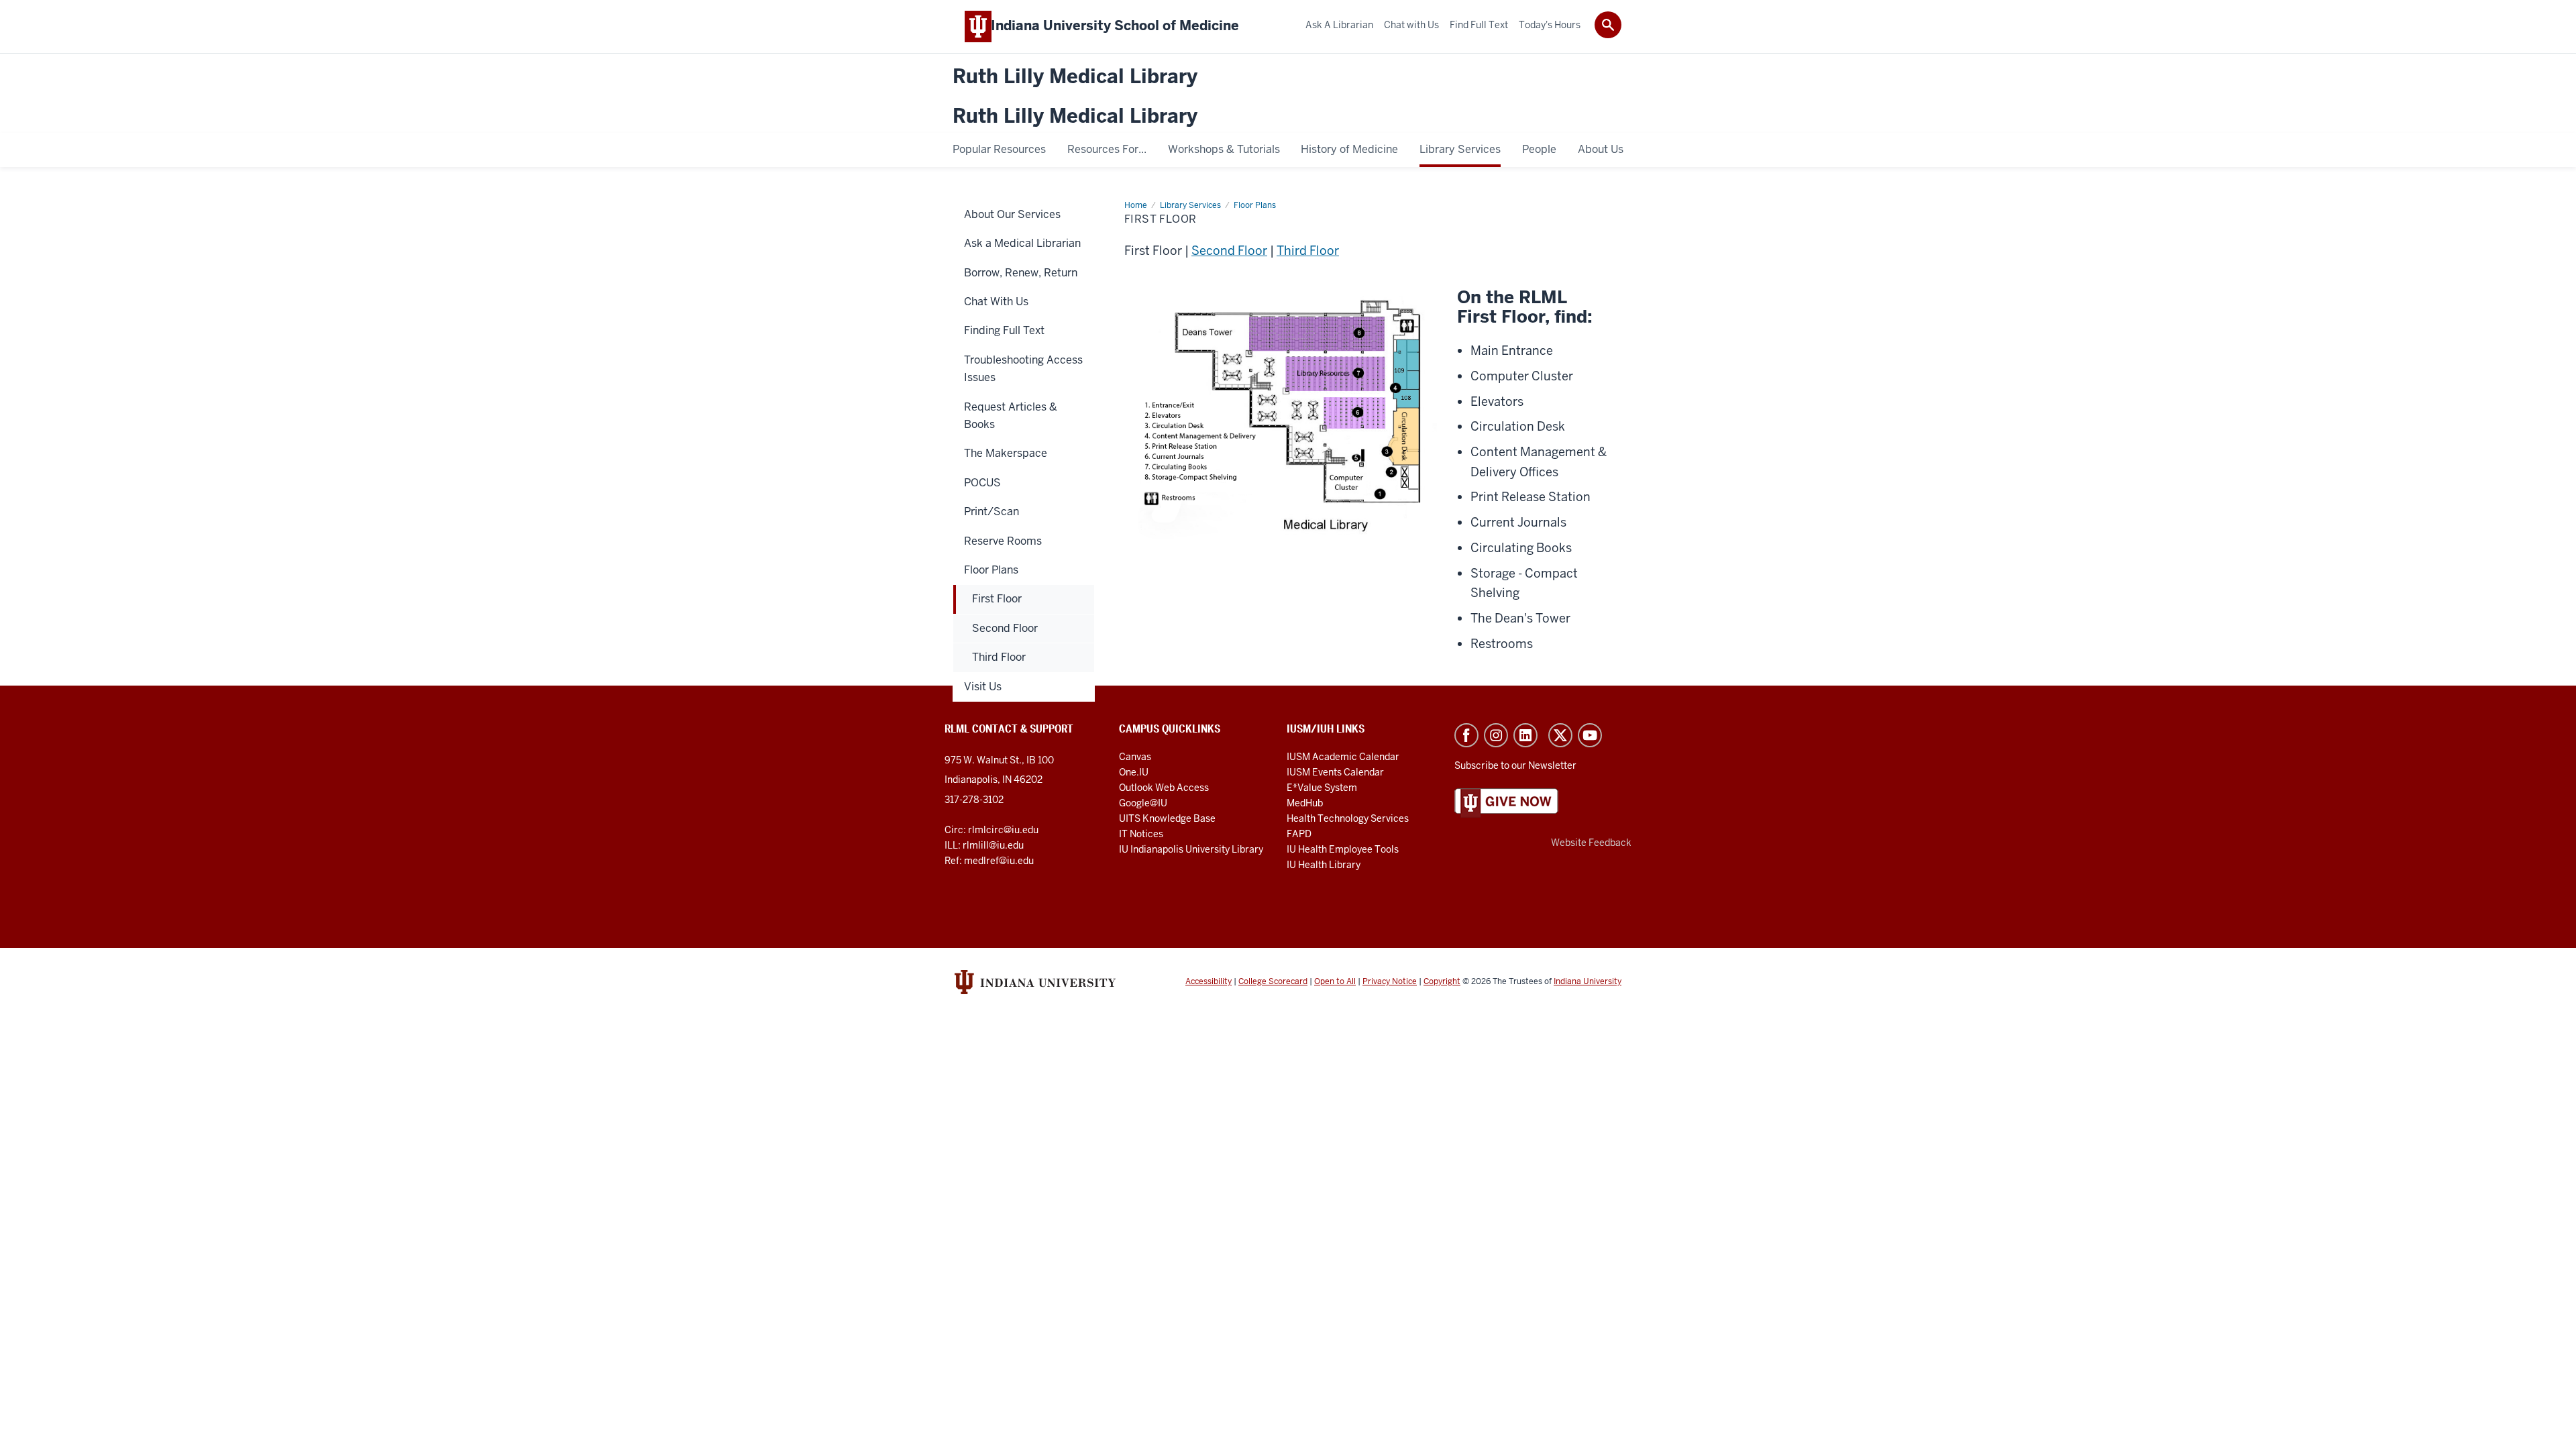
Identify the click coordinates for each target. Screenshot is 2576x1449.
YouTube (1590, 735)
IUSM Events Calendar (1335, 772)
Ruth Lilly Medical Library (1075, 77)
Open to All (1335, 981)
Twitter (1560, 735)
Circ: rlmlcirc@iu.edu (991, 830)
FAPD (1299, 834)
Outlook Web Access (1164, 788)
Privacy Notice (1390, 981)
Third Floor (1308, 251)
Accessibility (1209, 981)
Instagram (1496, 735)
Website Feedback (1591, 843)
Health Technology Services (1348, 818)
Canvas (1135, 757)
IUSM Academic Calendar (1343, 757)
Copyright (1442, 981)
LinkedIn (1525, 735)
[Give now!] (1506, 802)
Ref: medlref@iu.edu (989, 861)
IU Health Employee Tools (1343, 849)
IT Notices (1141, 834)
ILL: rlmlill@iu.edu (984, 845)
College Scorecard (1273, 981)
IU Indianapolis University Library (1191, 849)
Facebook (1466, 735)
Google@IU (1143, 803)
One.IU (1134, 772)
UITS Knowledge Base (1167, 818)
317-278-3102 (974, 800)
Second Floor (1229, 251)
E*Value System (1322, 788)
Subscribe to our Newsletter (1515, 765)
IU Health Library (1324, 865)
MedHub (1306, 803)
